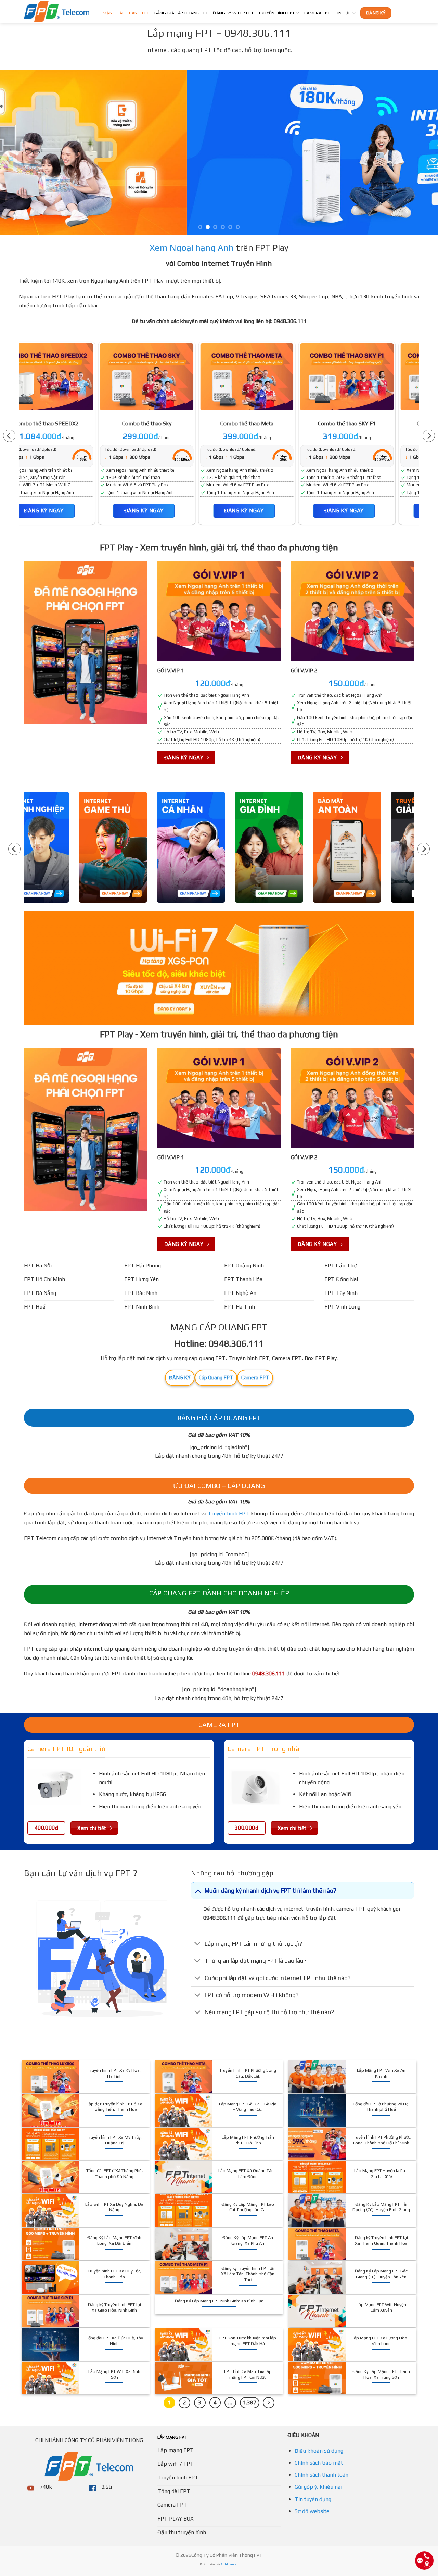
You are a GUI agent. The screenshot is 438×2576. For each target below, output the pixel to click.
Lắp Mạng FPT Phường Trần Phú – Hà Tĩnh (248, 2140)
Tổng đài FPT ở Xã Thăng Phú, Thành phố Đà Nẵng (114, 2173)
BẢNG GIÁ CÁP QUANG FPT (219, 1418)
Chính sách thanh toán (321, 2475)
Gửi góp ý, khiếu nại (318, 2487)
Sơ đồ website (312, 2511)
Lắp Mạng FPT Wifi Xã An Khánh (381, 2073)
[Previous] (17, 153)
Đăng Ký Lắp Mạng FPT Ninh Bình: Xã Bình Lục (219, 2301)
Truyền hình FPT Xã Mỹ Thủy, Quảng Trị (114, 2140)
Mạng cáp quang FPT (126, 13)
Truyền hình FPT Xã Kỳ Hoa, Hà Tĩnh (114, 2073)
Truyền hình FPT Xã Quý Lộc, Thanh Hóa (114, 2274)
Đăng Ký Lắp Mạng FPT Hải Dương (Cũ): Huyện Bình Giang (381, 2207)
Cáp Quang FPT (216, 1378)
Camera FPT (317, 13)
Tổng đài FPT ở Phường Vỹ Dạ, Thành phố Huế (381, 2107)
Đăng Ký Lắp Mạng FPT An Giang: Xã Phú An (248, 2240)
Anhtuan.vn (230, 2564)
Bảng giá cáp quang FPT (181, 13)
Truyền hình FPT (277, 13)
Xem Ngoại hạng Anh (192, 248)
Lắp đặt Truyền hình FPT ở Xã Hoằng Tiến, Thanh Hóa (114, 2107)
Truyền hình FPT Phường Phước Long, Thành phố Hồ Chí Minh (381, 2140)
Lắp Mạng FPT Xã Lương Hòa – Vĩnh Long (381, 2341)
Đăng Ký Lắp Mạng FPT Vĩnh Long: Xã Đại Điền (114, 2240)
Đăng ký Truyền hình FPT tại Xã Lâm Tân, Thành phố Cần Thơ (248, 2274)
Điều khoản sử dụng (319, 2451)
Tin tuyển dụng (313, 2499)
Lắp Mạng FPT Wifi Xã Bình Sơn (114, 2374)
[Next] (421, 153)
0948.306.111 (269, 1674)
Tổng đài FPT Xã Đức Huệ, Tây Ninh (114, 2341)
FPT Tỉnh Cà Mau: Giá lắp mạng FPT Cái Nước (248, 2374)
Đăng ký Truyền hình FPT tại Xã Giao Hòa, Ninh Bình (114, 2307)
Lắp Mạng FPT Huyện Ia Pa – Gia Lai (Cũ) (381, 2173)
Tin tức (343, 13)
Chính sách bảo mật (319, 2463)
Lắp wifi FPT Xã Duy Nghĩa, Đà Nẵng (114, 2207)
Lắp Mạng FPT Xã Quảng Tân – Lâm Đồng (248, 2173)
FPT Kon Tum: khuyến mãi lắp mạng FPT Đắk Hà (248, 2341)
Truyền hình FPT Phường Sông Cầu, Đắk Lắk (248, 2073)
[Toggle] (198, 1890)
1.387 (250, 2402)
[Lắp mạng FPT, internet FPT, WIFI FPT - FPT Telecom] (58, 11)
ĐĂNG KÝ (180, 1378)
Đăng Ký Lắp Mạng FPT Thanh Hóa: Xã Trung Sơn (381, 2374)
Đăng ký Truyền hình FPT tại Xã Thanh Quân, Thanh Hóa (381, 2240)
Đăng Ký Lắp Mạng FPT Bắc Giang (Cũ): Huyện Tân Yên (381, 2274)
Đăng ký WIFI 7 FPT (233, 13)
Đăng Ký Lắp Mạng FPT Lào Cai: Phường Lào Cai (248, 2207)
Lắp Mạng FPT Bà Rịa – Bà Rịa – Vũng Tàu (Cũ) (248, 2107)
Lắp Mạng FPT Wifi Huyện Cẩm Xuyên (381, 2307)
